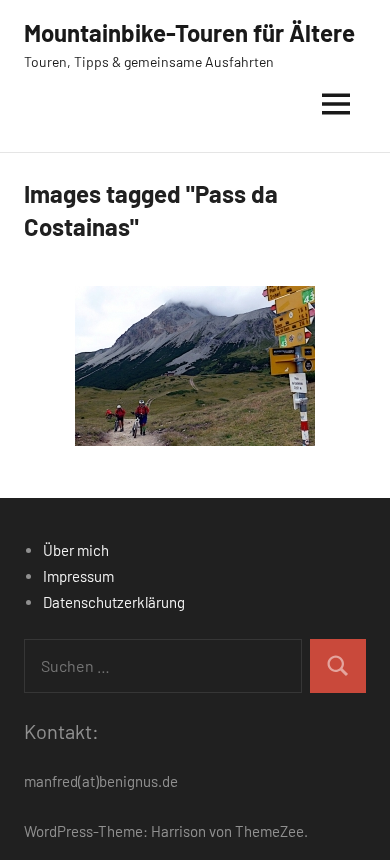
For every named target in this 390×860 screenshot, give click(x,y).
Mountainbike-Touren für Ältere (189, 32)
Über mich (76, 550)
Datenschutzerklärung (114, 602)
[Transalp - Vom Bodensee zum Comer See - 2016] (195, 366)
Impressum (78, 576)
